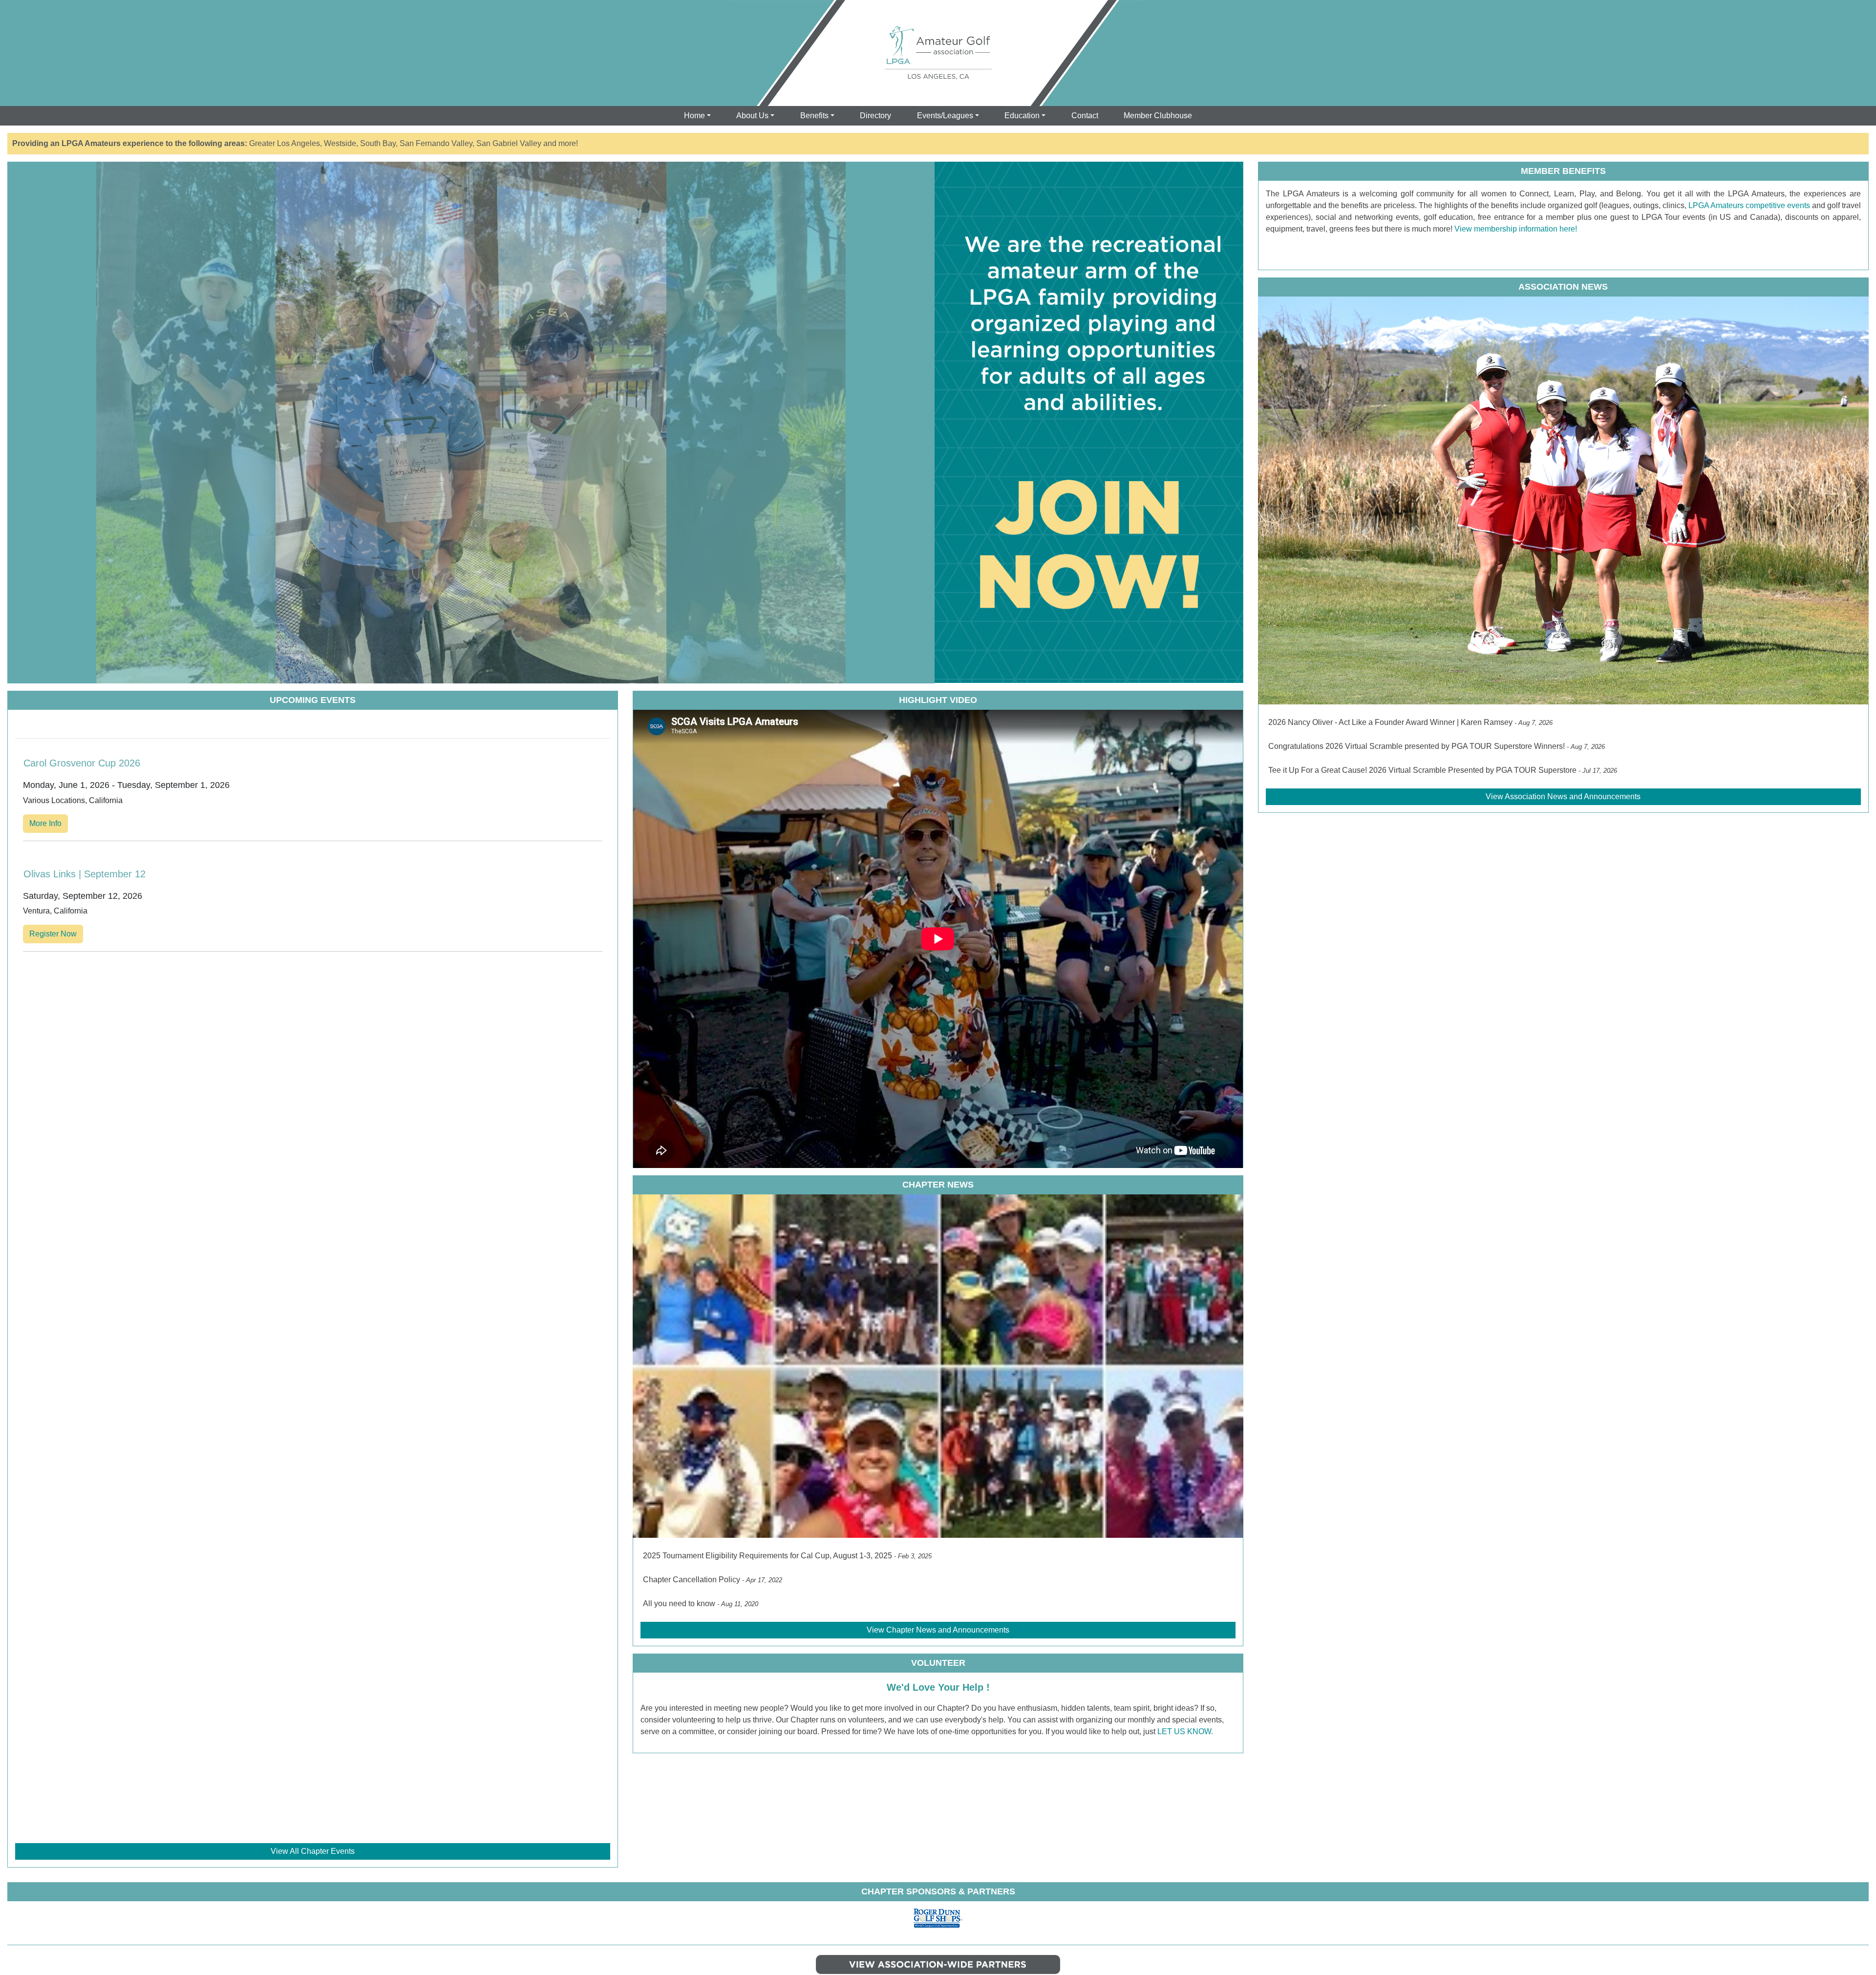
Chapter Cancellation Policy (692, 1580)
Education (1022, 116)
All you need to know (679, 1603)
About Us (752, 116)
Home (694, 116)
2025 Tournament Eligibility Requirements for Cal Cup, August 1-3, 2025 (767, 1556)
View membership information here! (1515, 229)
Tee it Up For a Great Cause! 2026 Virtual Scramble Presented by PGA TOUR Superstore (1422, 770)
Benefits (814, 116)
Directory (875, 116)
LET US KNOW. (1185, 1731)
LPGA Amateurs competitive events (1748, 205)
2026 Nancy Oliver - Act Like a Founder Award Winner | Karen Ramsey (1390, 722)
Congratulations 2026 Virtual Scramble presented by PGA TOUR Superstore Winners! (1417, 746)
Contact (1085, 116)
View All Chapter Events (313, 1851)
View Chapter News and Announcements (938, 1630)
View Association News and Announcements (1563, 796)
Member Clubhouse (1158, 116)
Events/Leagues (945, 116)
